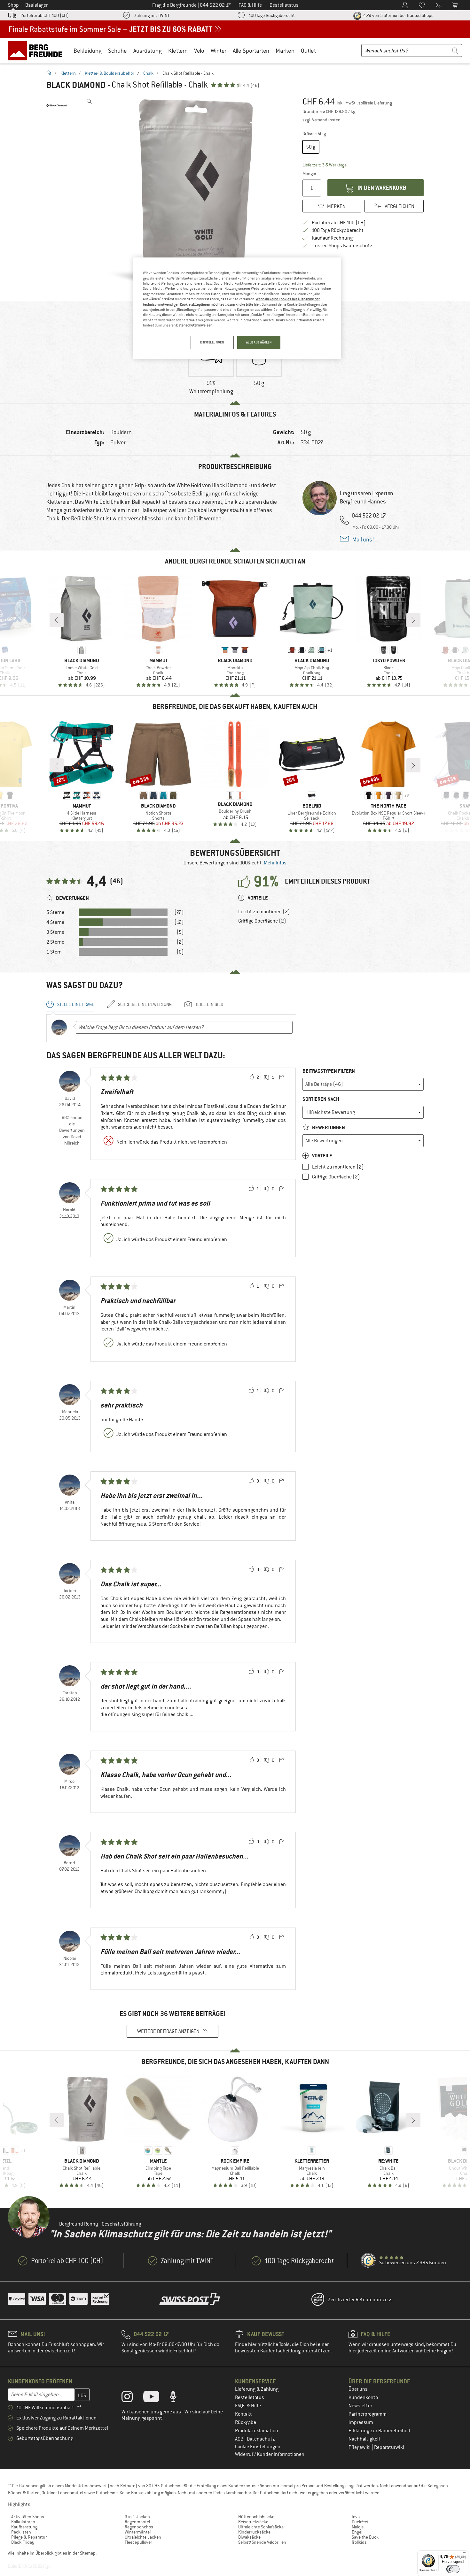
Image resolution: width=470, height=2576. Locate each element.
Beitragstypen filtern (329, 1071)
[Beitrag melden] (282, 1077)
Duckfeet (360, 2522)
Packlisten (21, 2532)
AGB (240, 2439)
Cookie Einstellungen (258, 2447)
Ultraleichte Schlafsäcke (261, 2527)
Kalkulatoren (23, 2522)
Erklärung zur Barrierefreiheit (380, 2431)
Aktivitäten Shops (28, 2517)
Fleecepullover (138, 2542)
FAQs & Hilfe (248, 2406)
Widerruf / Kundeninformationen (270, 2454)
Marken (285, 51)
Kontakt (243, 2414)
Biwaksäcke (249, 2537)
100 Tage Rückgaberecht (272, 15)
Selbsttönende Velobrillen (262, 2542)
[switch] (453, 2569)
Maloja (358, 2527)
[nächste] (413, 620)
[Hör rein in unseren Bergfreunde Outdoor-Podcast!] (178, 2398)
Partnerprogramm (368, 2414)
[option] (181, 192)
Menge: (309, 173)
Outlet (308, 51)
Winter (219, 51)
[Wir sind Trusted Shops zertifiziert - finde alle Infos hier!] (369, 2261)
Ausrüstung (148, 51)
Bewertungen (328, 1127)
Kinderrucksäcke (254, 2532)
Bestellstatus (250, 2397)
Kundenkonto (363, 2397)
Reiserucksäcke (253, 2522)
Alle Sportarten (251, 51)
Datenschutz (261, 2439)
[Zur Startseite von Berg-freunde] (37, 50)
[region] (237, 308)
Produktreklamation (257, 2431)
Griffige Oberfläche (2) (262, 921)
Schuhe (118, 51)
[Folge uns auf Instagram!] (132, 2398)
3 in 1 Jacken (137, 2517)
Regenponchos (139, 2527)
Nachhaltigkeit (364, 2439)
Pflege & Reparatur (29, 2537)
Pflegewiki (360, 2447)
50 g (311, 147)
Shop (13, 5)
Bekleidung (88, 51)
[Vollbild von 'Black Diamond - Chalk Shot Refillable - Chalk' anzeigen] (90, 102)
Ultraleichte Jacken (143, 2537)
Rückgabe (246, 2422)
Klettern (178, 51)
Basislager (36, 5)
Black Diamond (76, 85)
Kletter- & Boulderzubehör (110, 73)
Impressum (361, 2422)
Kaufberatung (24, 2527)
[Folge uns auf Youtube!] (156, 2398)
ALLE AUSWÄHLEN (259, 342)
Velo (199, 51)
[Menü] (465, 2554)
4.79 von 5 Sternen (398, 15)
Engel (357, 2532)
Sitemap (88, 2553)
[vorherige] (57, 620)
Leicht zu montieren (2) (264, 912)
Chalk (148, 73)
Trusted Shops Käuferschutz (342, 246)
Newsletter (360, 2406)
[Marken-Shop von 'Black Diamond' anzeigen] (57, 105)
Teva (356, 2517)
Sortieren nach (321, 1099)
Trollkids (359, 2542)
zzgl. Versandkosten (321, 120)
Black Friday (23, 2542)
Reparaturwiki (389, 2447)
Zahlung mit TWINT (152, 15)
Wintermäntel (138, 2532)
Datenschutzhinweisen (194, 325)
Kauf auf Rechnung (332, 238)
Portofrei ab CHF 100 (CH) (45, 15)
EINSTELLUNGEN (212, 342)
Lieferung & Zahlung (257, 2389)
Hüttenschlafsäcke (256, 2517)
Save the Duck (365, 2537)
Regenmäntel (137, 2522)
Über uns (358, 2389)
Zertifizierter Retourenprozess (360, 2300)
